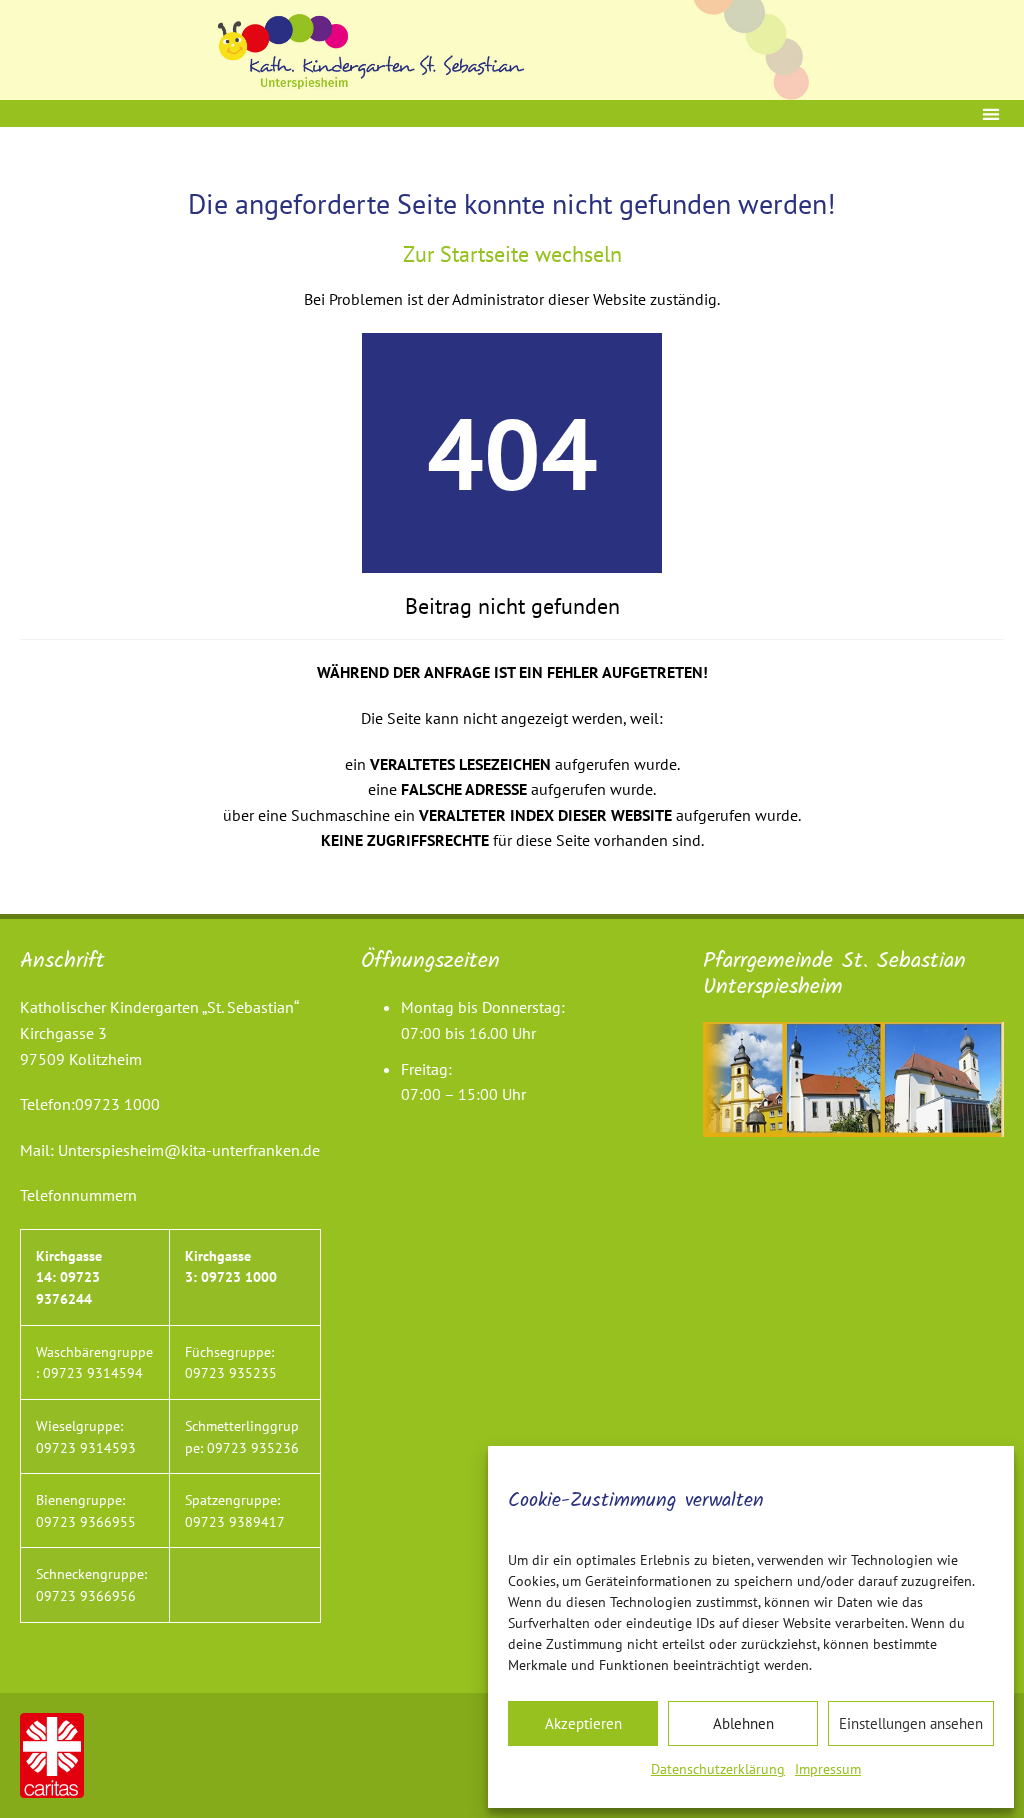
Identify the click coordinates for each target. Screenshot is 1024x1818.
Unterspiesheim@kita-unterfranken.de (189, 1150)
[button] (990, 113)
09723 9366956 (86, 1595)
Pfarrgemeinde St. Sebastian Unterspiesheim (834, 974)
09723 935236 (253, 1447)
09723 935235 (231, 1372)
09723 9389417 (235, 1521)
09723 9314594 (93, 1372)
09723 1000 (117, 1104)
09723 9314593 (86, 1447)
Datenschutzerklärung (718, 1769)
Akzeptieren (583, 1723)
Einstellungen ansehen (911, 1723)
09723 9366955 (86, 1521)
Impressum (828, 1769)
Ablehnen (743, 1723)
